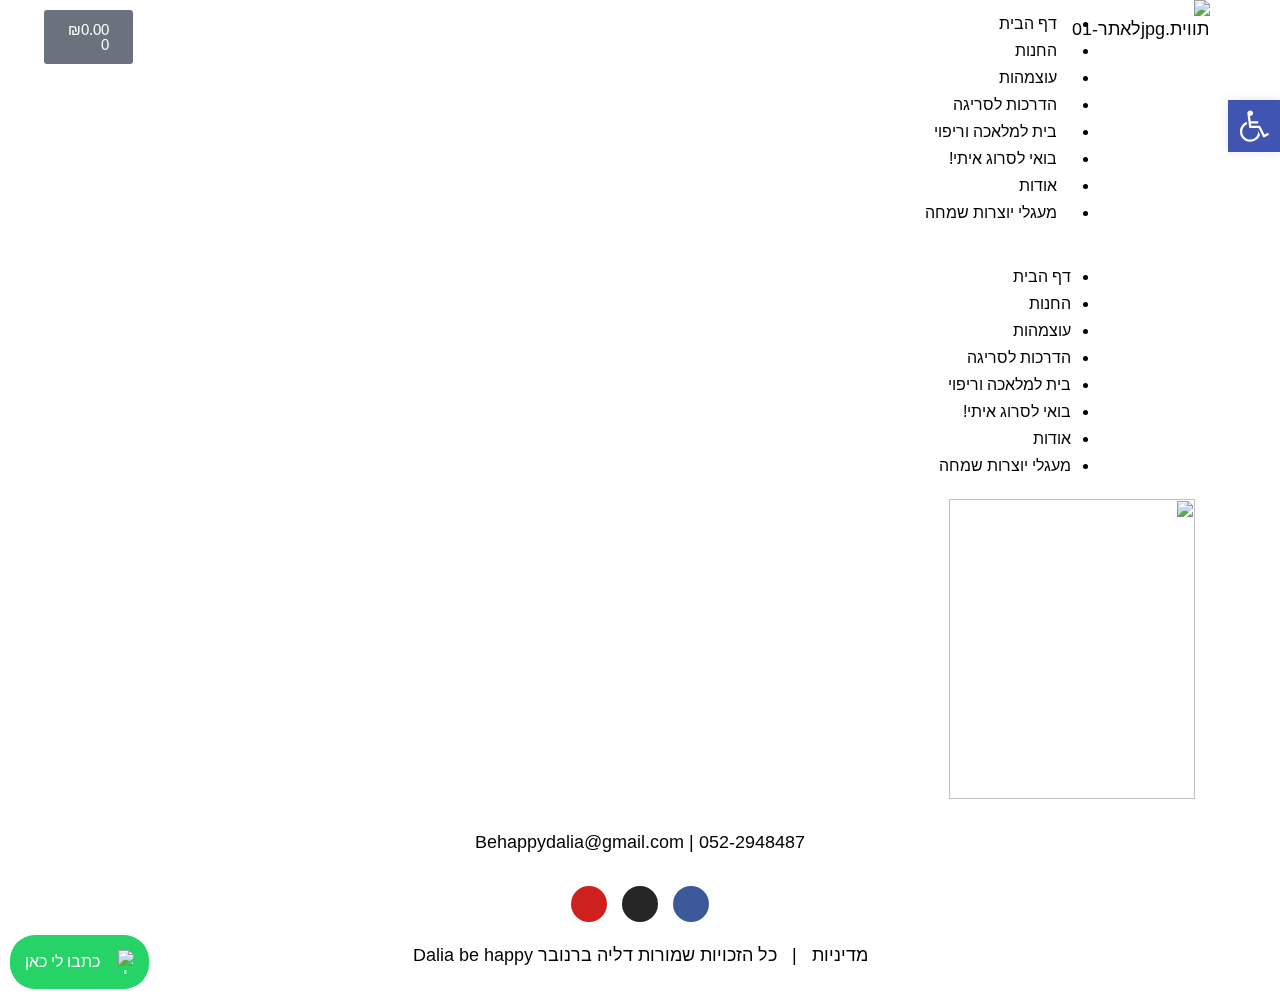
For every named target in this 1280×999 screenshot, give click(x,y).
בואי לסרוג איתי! (1003, 158)
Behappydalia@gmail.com (579, 842)
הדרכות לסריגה (1005, 104)
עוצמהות (1028, 77)
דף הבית (1028, 23)
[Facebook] (691, 904)
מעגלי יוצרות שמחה (991, 212)
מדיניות (840, 955)
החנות (1036, 50)
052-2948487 (752, 842)
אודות (1038, 185)
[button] (632, 249)
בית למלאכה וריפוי (995, 131)
